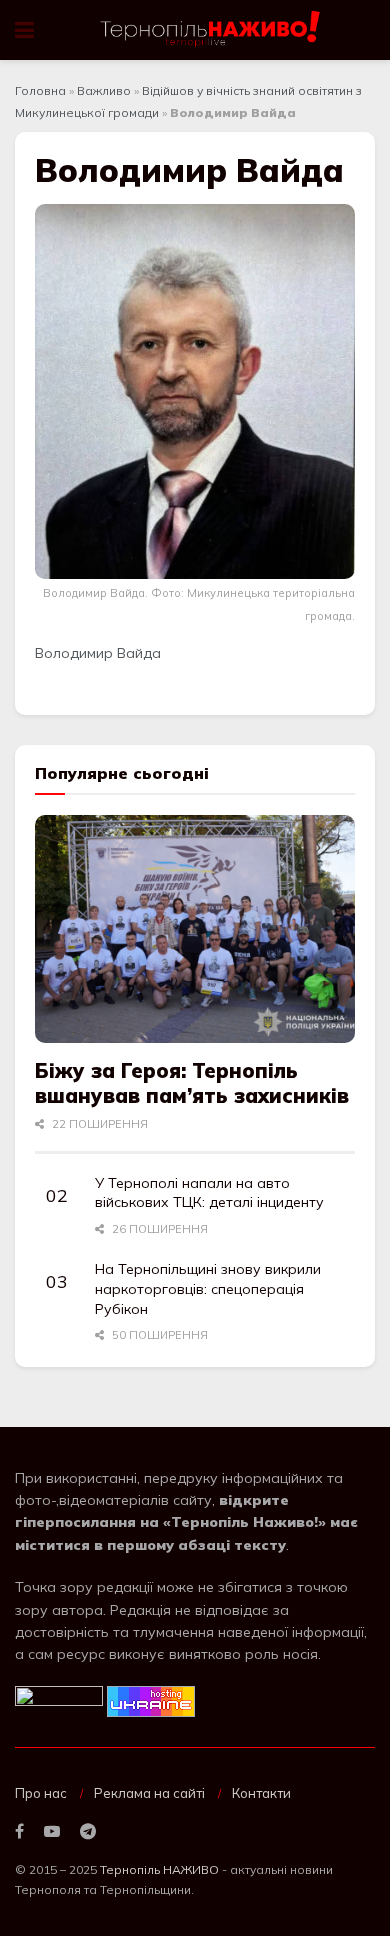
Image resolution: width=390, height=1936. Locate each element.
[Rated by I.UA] (59, 1700)
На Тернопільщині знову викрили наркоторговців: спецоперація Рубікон (208, 1288)
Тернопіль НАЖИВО (159, 1869)
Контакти (261, 1793)
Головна (40, 90)
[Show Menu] (24, 30)
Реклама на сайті (149, 1793)
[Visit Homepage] (211, 30)
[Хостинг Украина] (151, 1700)
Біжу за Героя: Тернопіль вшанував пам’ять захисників (192, 1083)
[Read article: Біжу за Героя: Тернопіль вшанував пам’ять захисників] (195, 929)
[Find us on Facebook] (19, 1832)
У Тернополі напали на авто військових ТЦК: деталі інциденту (209, 1193)
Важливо (104, 90)
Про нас (41, 1793)
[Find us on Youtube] (52, 1832)
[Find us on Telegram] (88, 1832)
